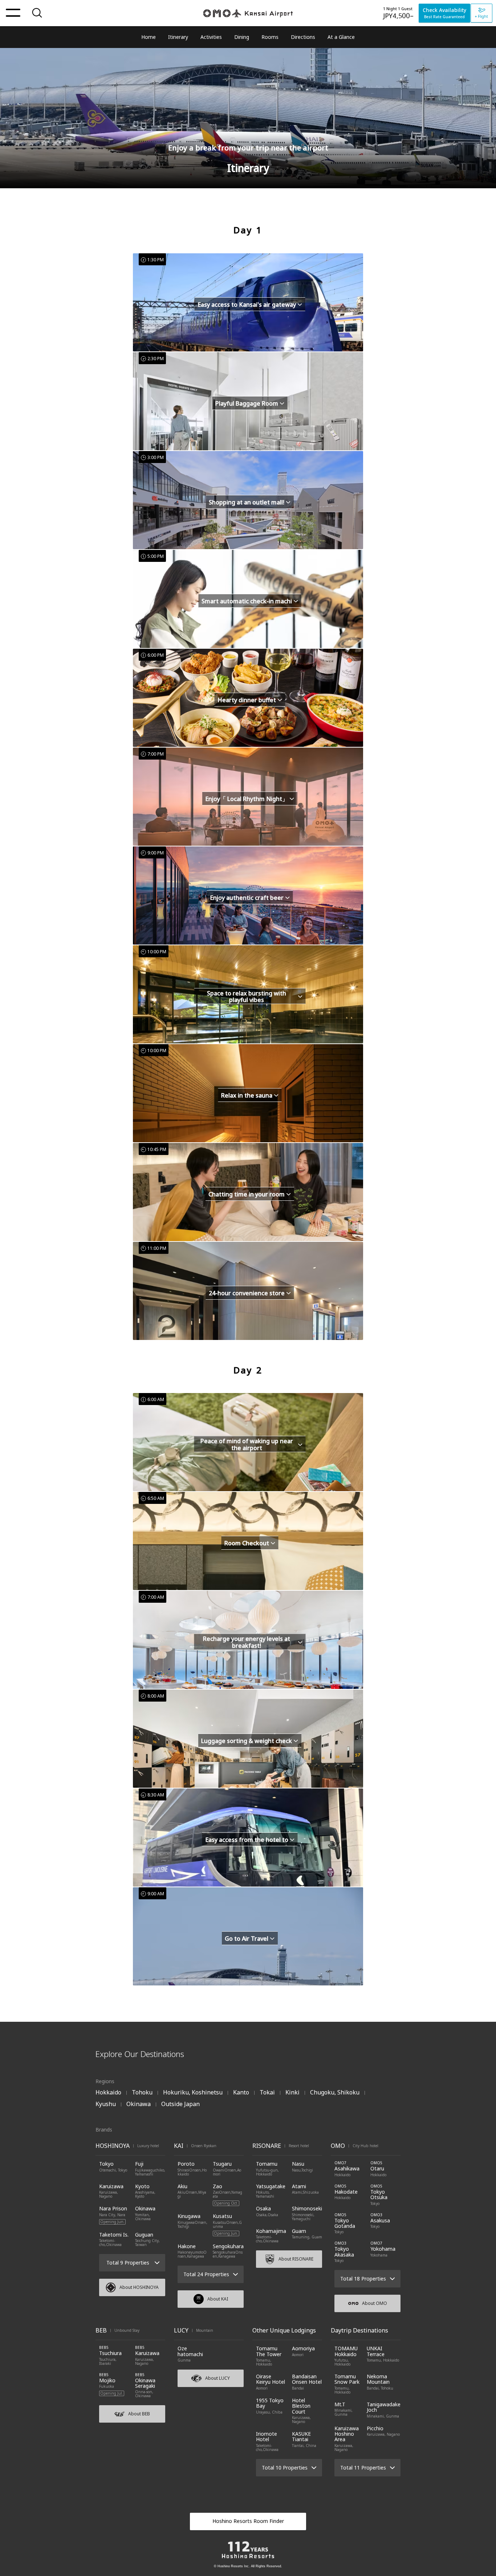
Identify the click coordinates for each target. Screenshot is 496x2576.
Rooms (270, 37)
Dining (242, 37)
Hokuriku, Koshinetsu (193, 2092)
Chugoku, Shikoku (335, 2092)
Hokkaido (108, 2092)
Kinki (292, 2092)
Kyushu (106, 2104)
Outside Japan (180, 2104)
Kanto (241, 2092)
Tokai (267, 2092)
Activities (211, 37)
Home (149, 37)
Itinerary (178, 37)
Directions (303, 37)
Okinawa (139, 2104)
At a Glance (341, 37)
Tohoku (142, 2092)
